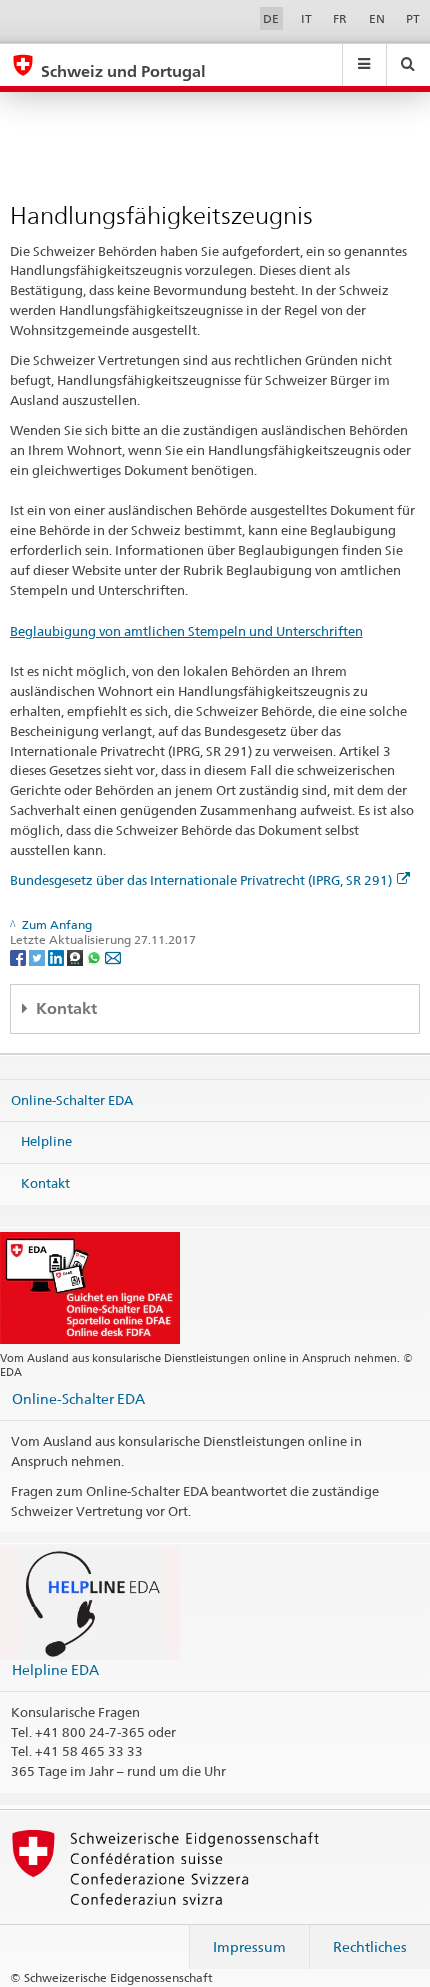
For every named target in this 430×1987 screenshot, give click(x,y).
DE (271, 18)
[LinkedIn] (57, 956)
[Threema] (76, 956)
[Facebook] (19, 956)
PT (413, 18)
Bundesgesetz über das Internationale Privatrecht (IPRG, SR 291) (201, 880)
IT (306, 18)
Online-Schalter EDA (72, 1100)
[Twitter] (38, 956)
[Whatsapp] (95, 956)
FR (340, 18)
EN (377, 18)
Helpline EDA (55, 1669)
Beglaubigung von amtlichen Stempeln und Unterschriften (186, 631)
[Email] (113, 956)
